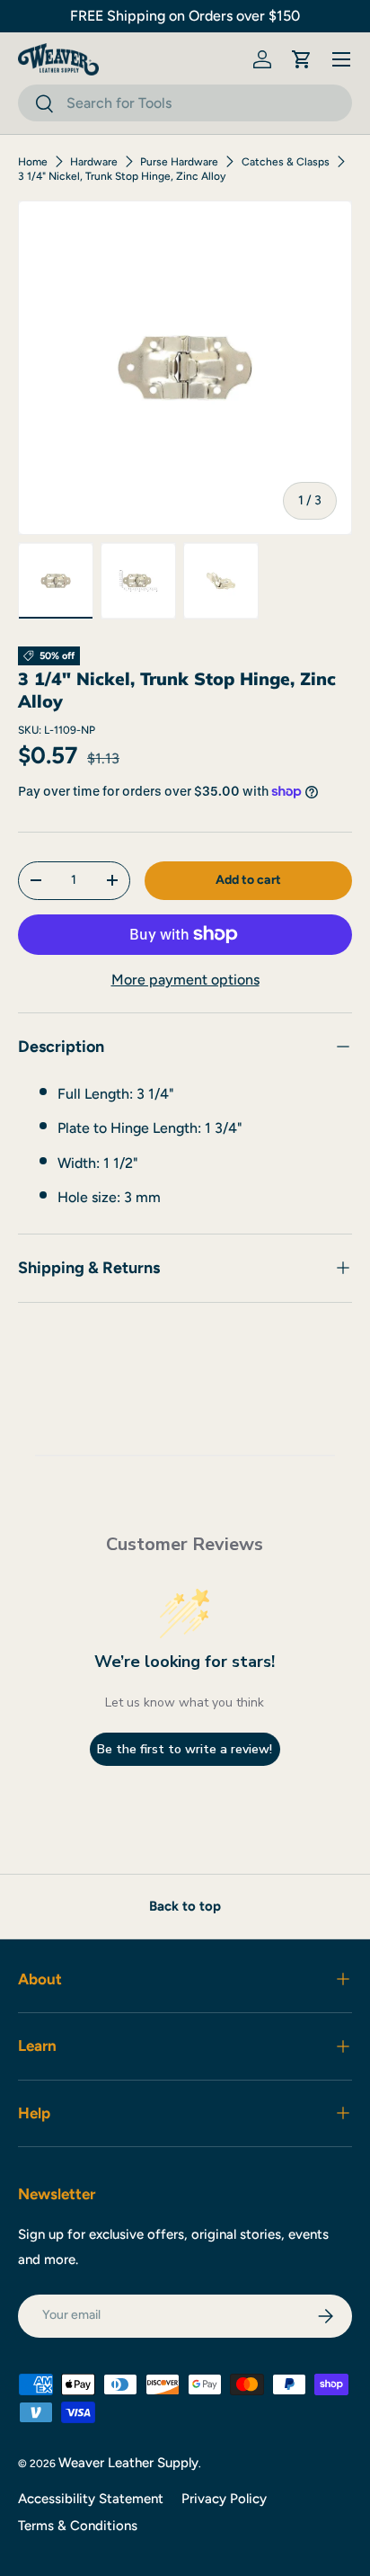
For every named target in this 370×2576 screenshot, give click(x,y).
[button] (302, 59)
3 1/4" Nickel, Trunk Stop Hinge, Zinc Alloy (122, 176)
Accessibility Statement (91, 2499)
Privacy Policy (224, 2499)
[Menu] (341, 59)
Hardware (94, 162)
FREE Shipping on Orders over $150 (185, 16)
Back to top (185, 1906)
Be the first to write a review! (185, 1749)
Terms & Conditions (78, 2526)
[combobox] (185, 103)
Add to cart (248, 880)
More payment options (185, 980)
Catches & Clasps (286, 162)
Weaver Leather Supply (128, 2463)
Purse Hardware (179, 162)
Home (33, 162)
